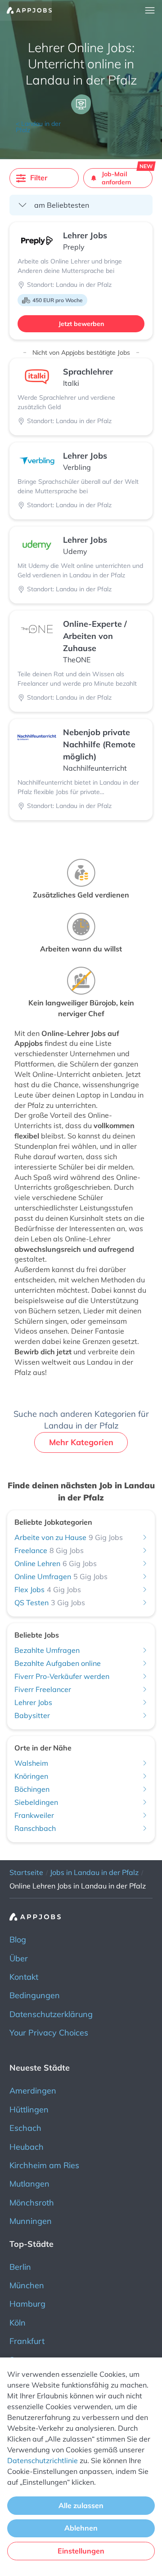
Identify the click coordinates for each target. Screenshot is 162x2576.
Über (19, 1958)
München (27, 2285)
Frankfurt (27, 2341)
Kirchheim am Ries (44, 2165)
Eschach (25, 2128)
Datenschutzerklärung (51, 2014)
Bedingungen (35, 1995)
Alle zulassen (81, 2505)
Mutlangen (29, 2184)
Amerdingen (33, 2091)
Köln (18, 2323)
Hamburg (27, 2304)
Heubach (27, 2147)
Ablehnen (81, 2528)
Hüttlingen (29, 2109)
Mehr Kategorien (81, 1442)
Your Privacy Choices (49, 2033)
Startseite (26, 1872)
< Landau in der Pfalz (38, 127)
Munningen (31, 2221)
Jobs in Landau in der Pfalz (94, 1872)
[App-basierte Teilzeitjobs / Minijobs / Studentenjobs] (26, 10)
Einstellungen (81, 2551)
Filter (39, 178)
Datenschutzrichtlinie (43, 2460)
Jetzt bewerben (81, 324)
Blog (18, 1940)
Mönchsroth (32, 2203)
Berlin (20, 2267)
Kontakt (24, 1977)
